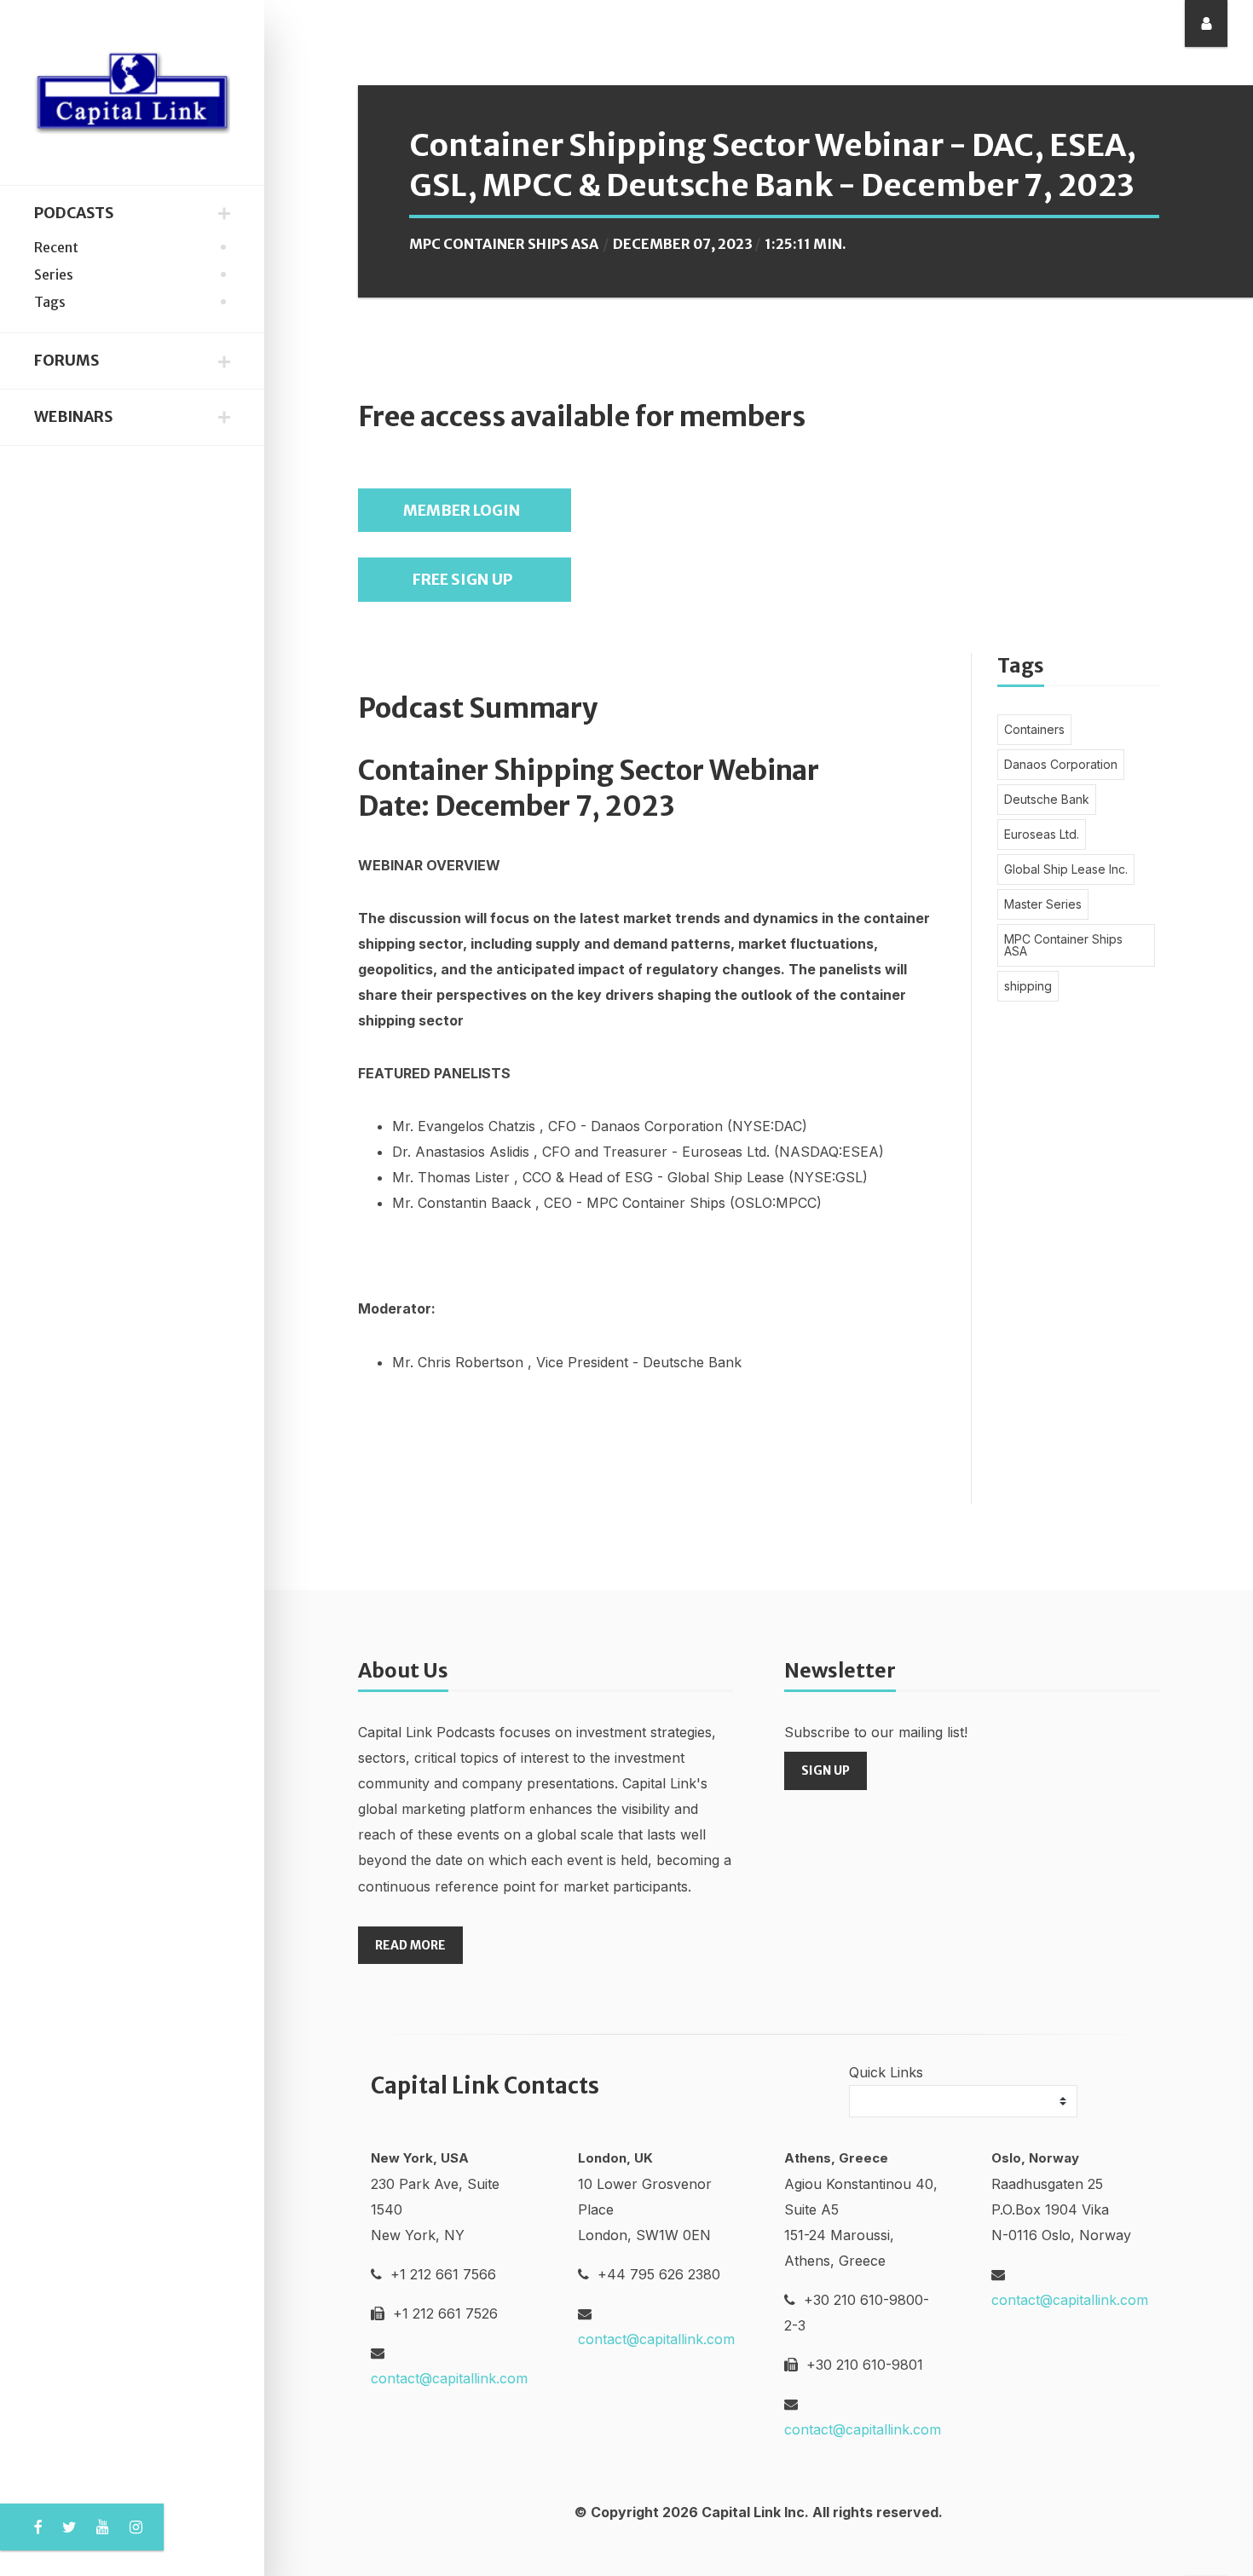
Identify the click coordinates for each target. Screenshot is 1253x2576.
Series (54, 274)
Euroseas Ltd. (1042, 834)
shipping (1028, 986)
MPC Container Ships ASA (504, 244)
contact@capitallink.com (449, 2378)
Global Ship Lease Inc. (1066, 869)
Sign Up (826, 1770)
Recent (56, 247)
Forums (66, 361)
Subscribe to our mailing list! (876, 1732)
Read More (410, 1945)
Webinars (73, 417)
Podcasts (74, 213)
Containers (1034, 729)
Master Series (1043, 904)
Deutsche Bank (1047, 799)
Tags (50, 302)
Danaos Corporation (1061, 764)
